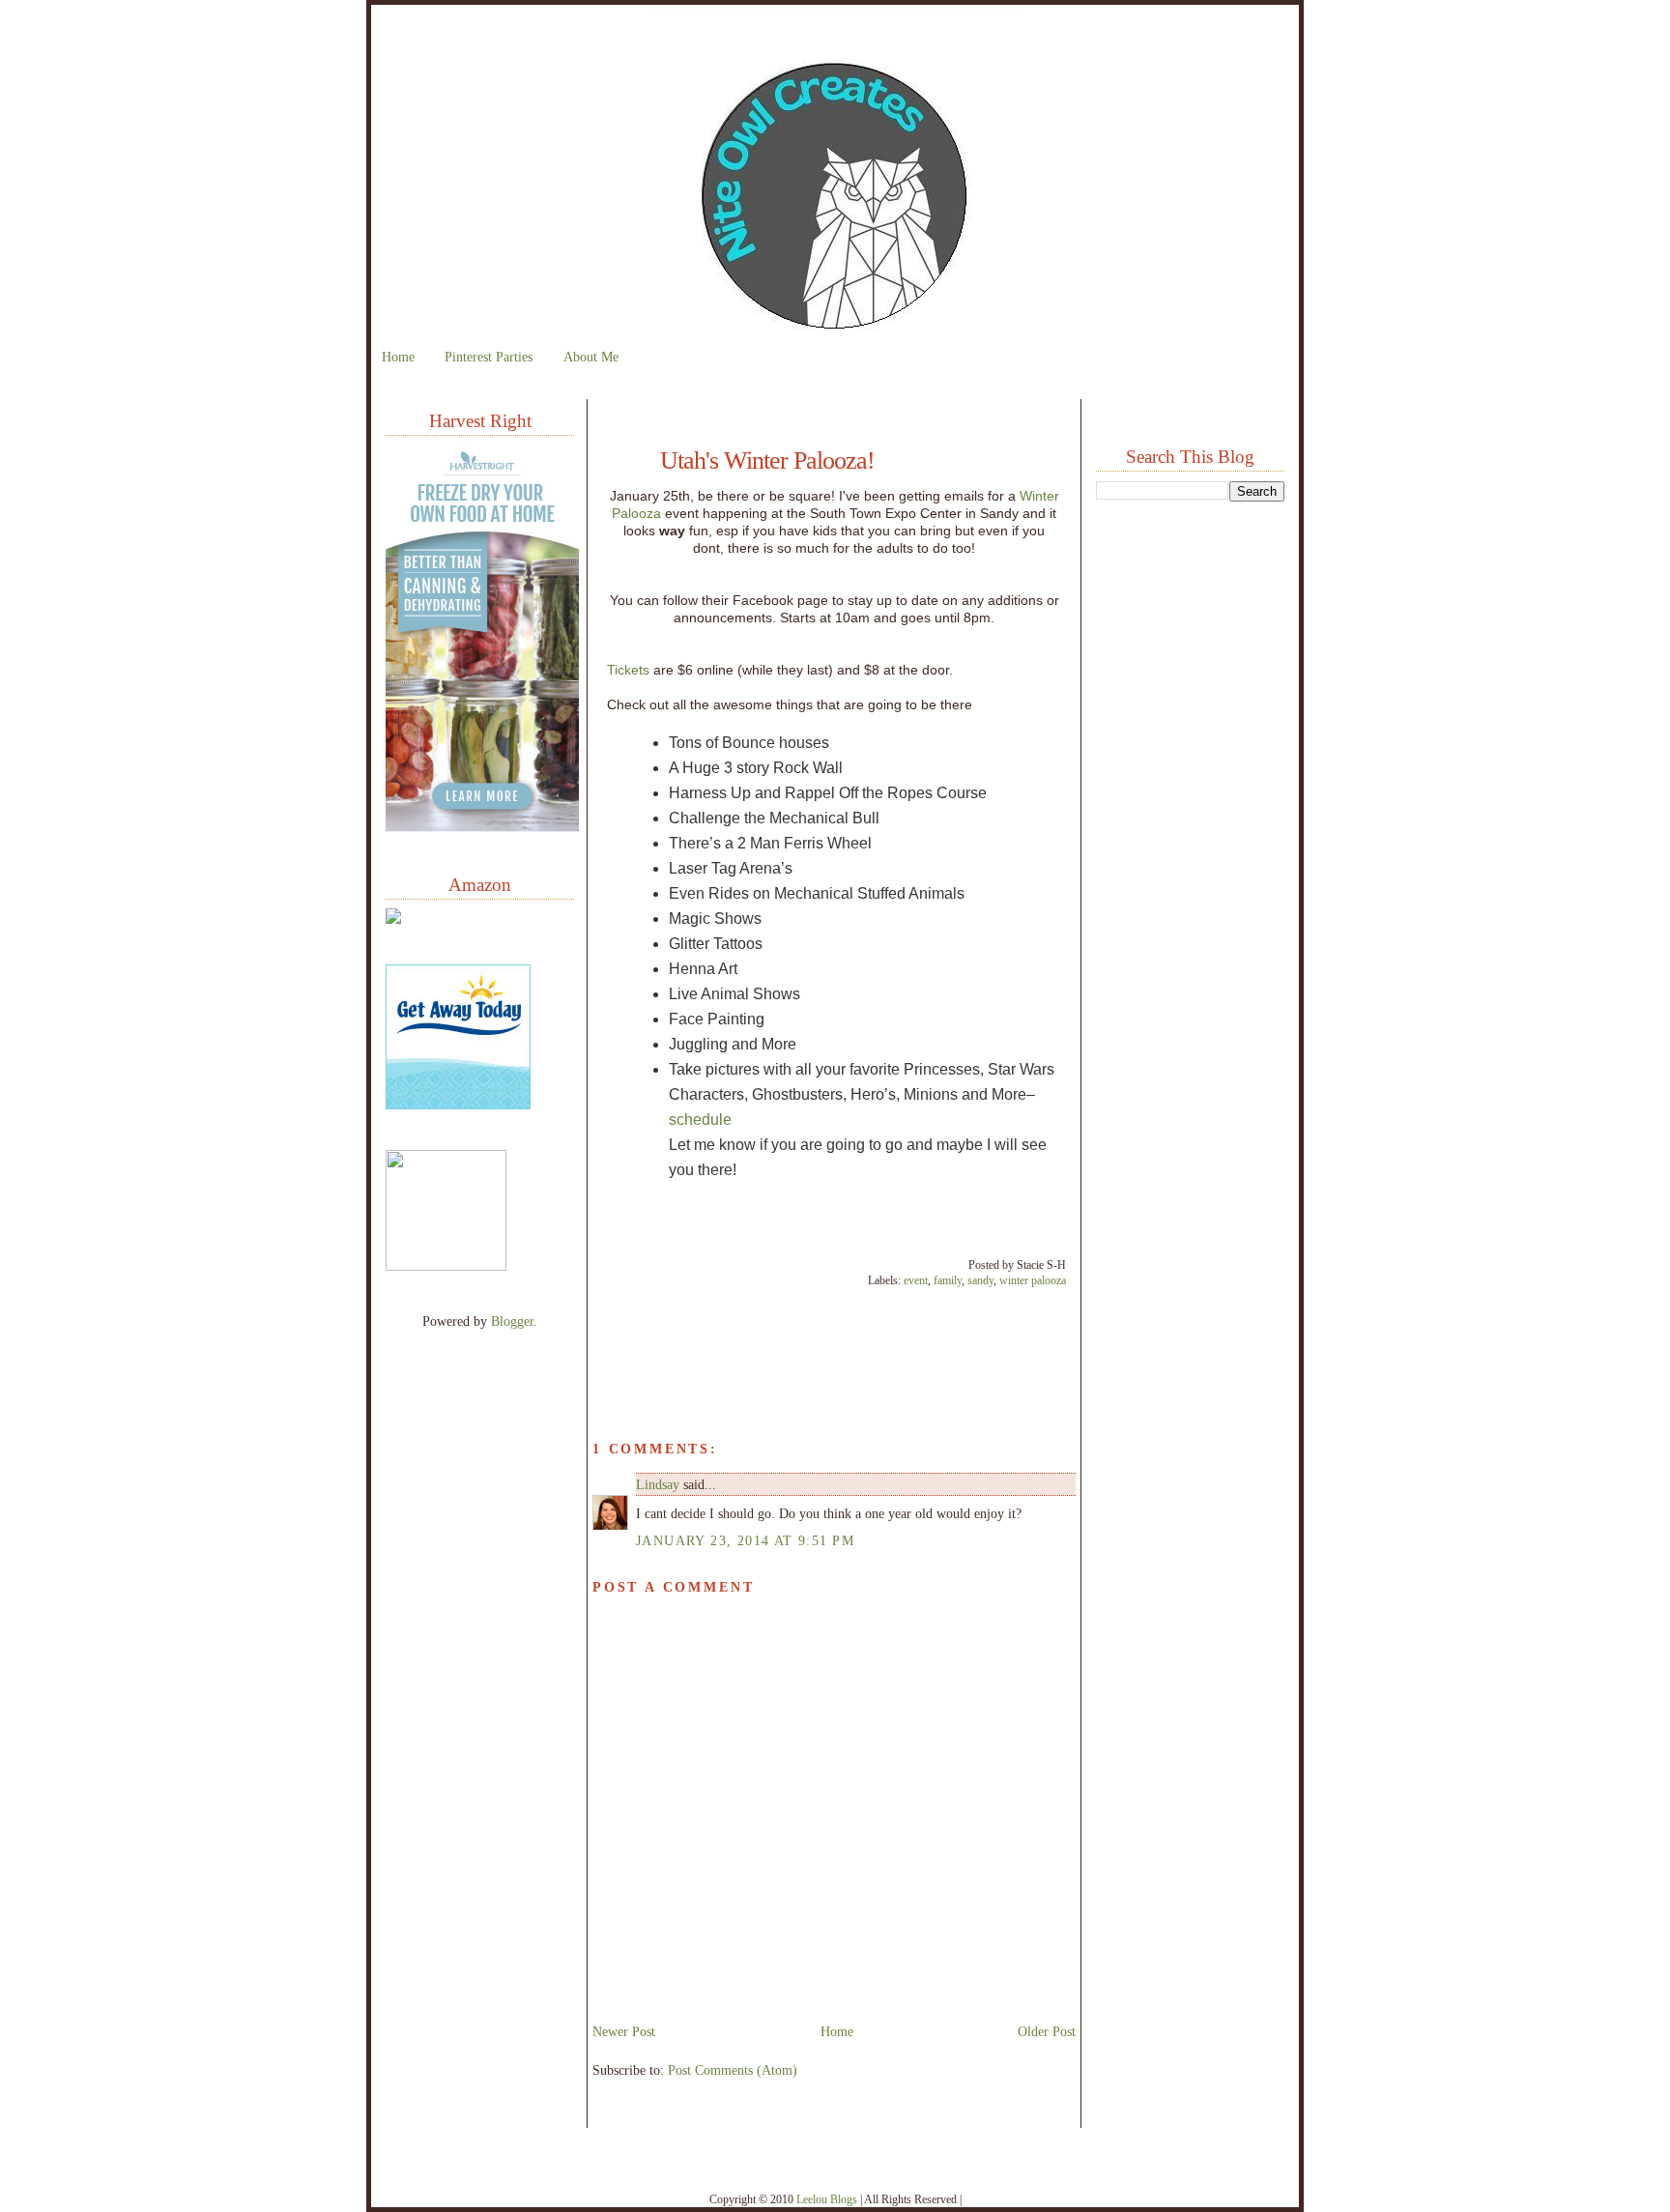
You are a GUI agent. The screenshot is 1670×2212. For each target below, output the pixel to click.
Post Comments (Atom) (733, 2070)
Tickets (628, 670)
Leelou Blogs (827, 2199)
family (948, 1280)
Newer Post (624, 2031)
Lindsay (658, 1484)
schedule (700, 1120)
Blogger (512, 1321)
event (916, 1280)
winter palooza (1033, 1280)
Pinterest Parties (489, 357)
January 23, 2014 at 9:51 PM (745, 1540)
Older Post (1047, 2031)
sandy (980, 1280)
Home (398, 357)
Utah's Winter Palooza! (767, 461)
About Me (591, 357)
